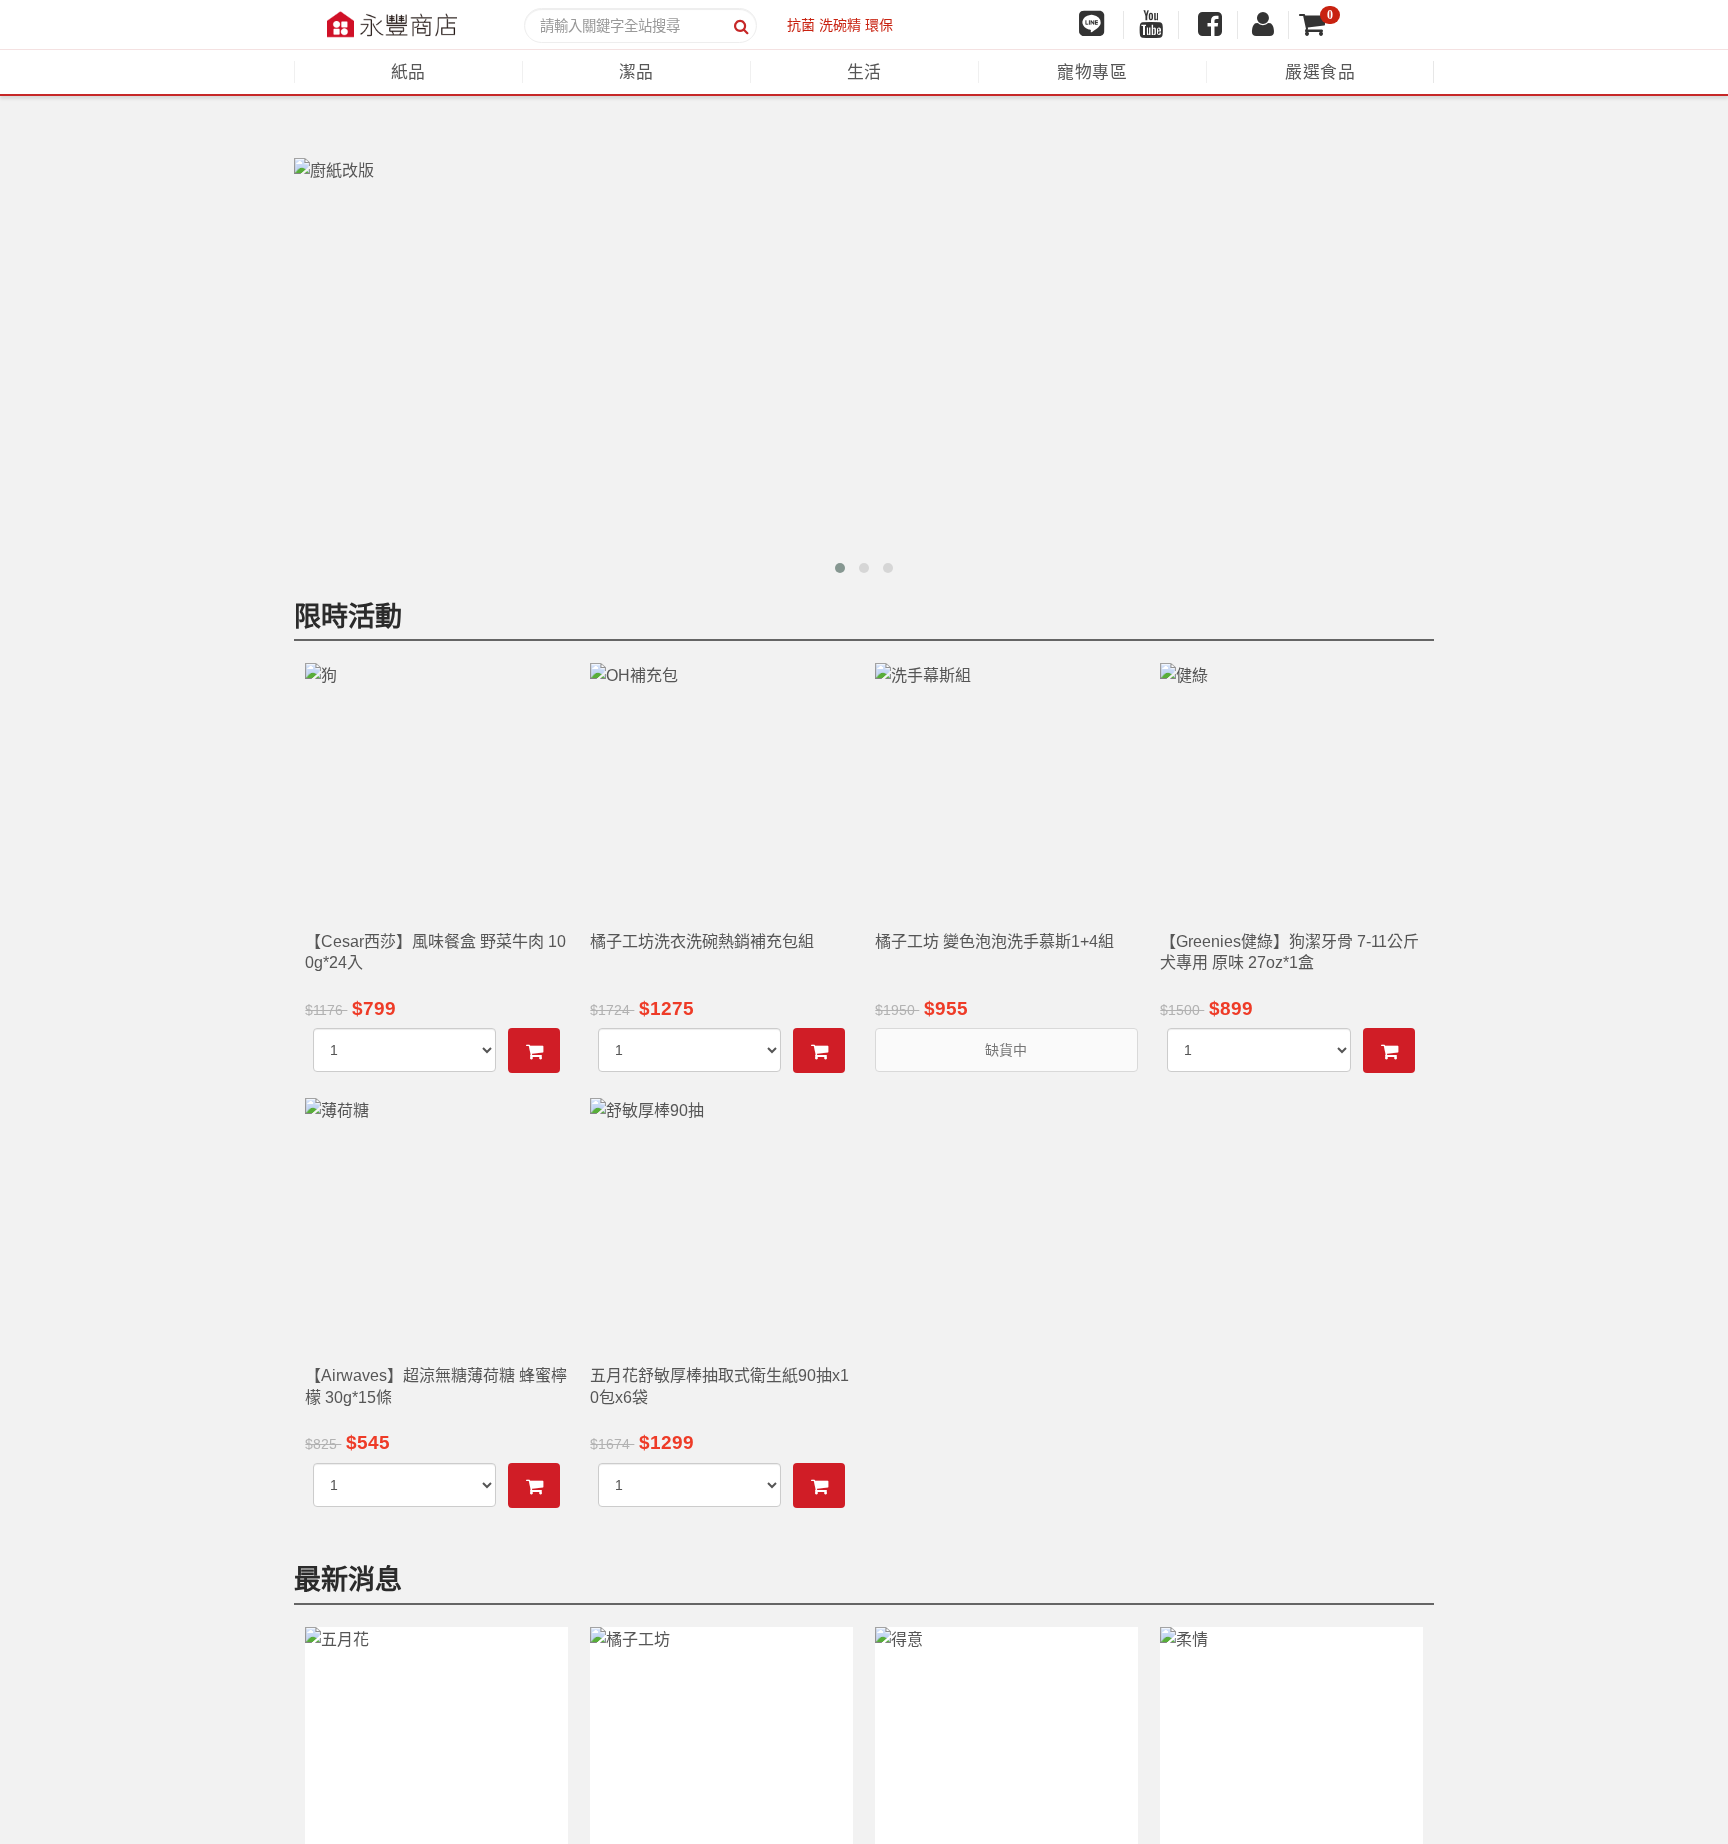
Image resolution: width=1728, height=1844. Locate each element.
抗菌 (801, 25)
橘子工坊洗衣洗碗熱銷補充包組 (702, 941)
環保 (879, 25)
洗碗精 (840, 25)
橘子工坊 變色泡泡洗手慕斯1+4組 (994, 941)
